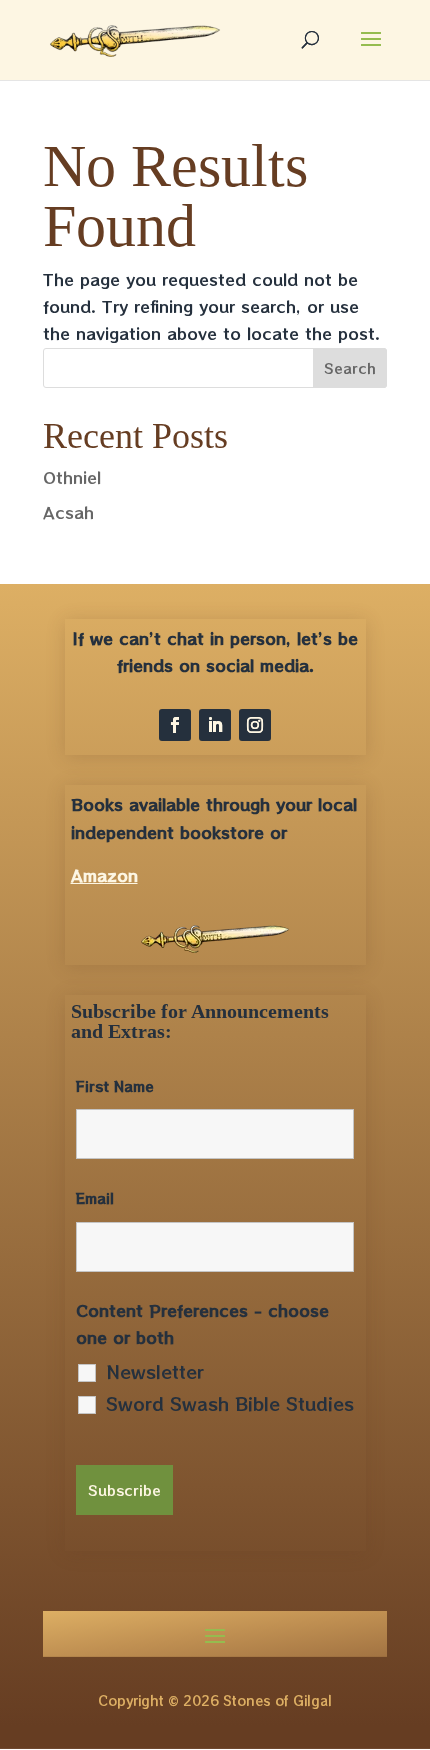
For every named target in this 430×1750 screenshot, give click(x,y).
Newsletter (155, 1371)
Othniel (72, 477)
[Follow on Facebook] (175, 725)
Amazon (104, 875)
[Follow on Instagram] (255, 725)
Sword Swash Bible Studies (230, 1403)
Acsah (68, 512)
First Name (115, 1086)
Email (95, 1198)
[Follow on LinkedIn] (215, 725)
